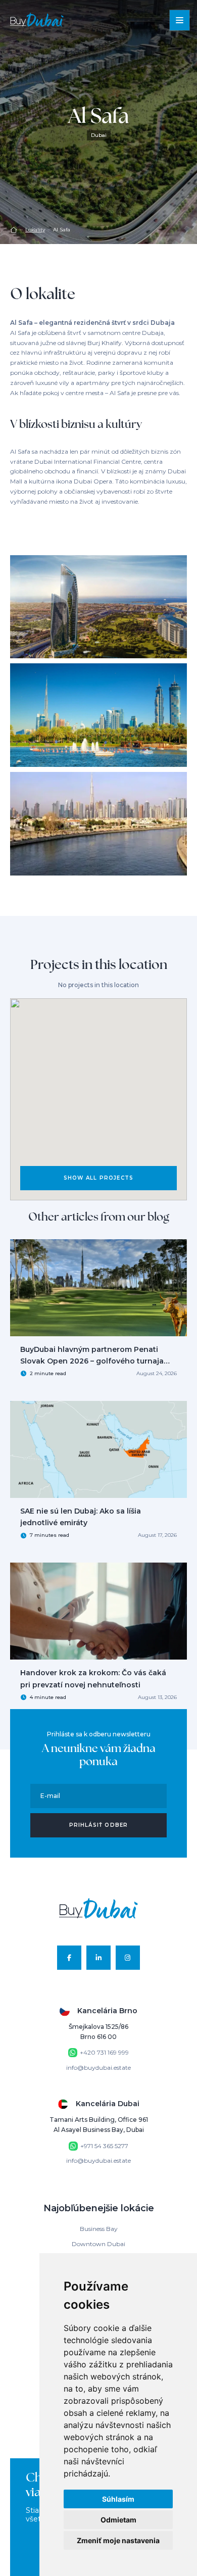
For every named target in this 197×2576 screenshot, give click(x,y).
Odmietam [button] (118, 2520)
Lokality (35, 230)
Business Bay (99, 2229)
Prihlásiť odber (99, 1825)
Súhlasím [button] (118, 2499)
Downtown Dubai (98, 2244)
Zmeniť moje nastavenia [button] (118, 2540)
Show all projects (98, 1178)
